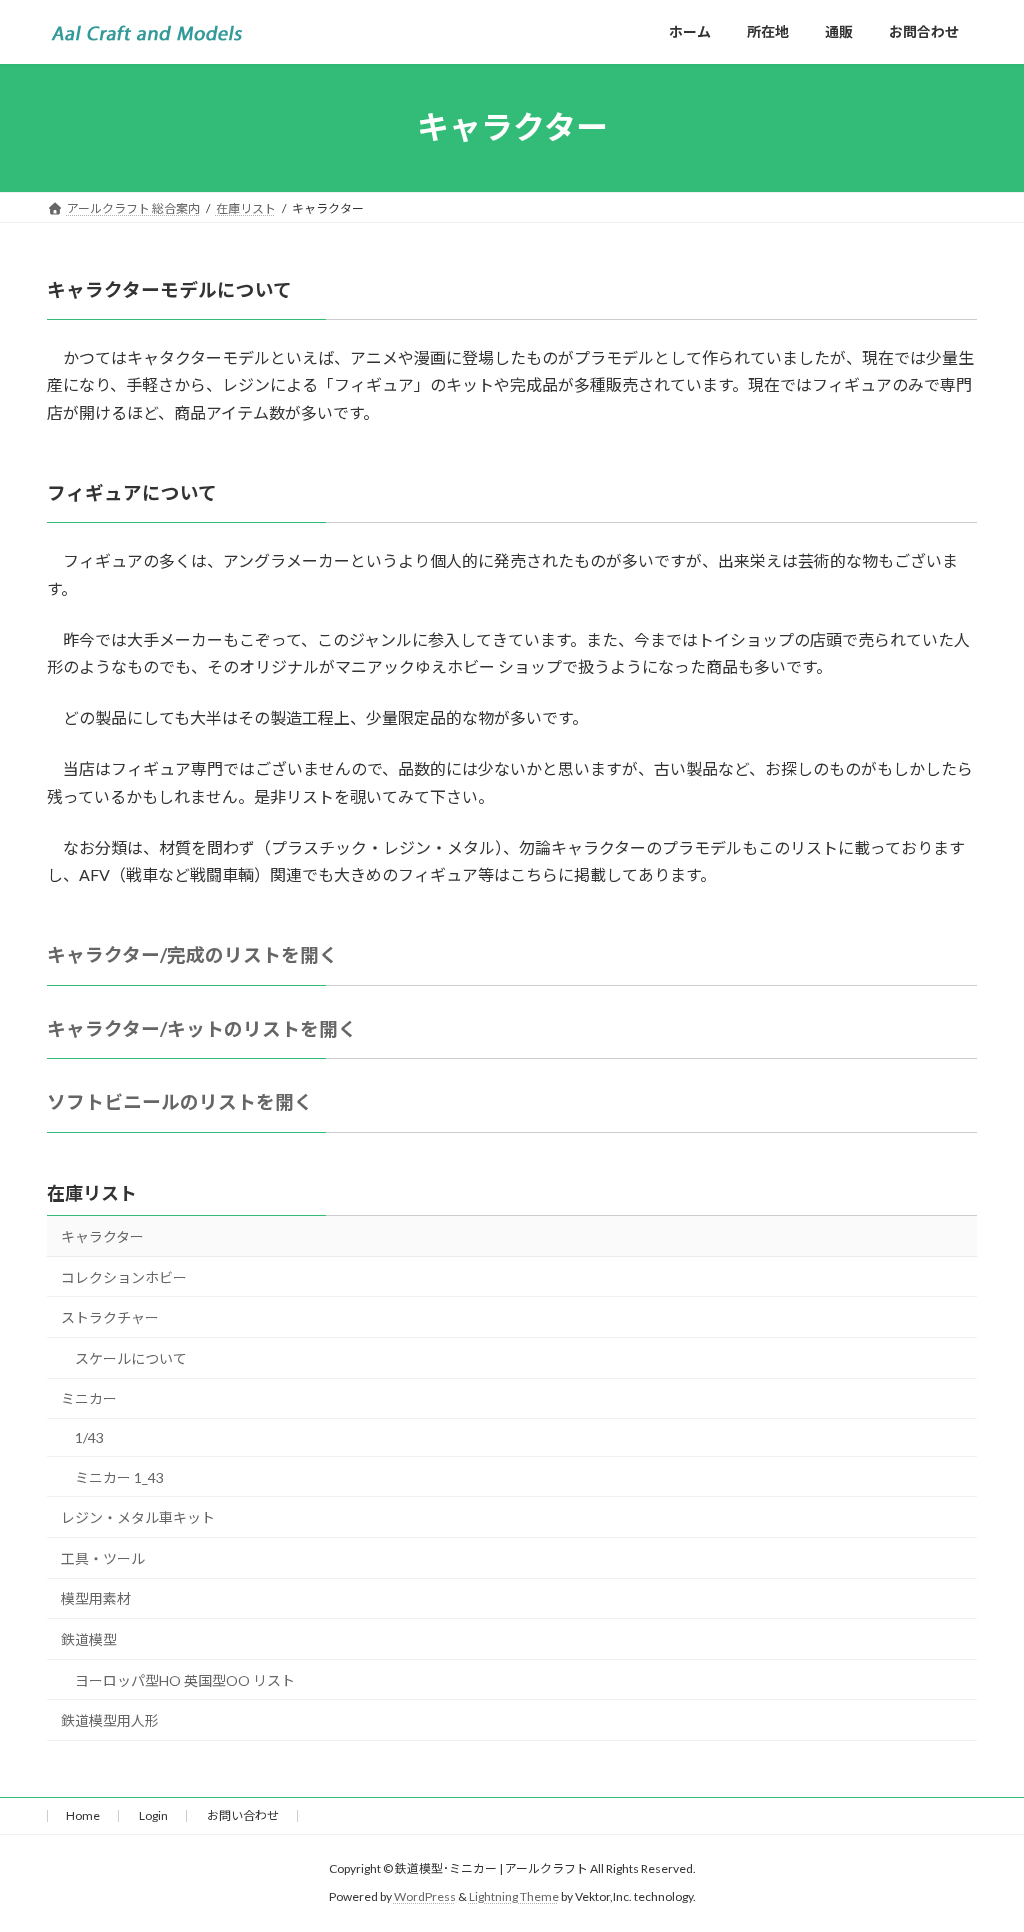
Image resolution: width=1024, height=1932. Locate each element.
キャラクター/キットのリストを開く (202, 1029)
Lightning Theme (514, 1896)
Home (83, 1815)
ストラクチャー (110, 1317)
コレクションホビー (124, 1277)
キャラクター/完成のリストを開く (192, 955)
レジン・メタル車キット (138, 1517)
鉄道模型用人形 (110, 1720)
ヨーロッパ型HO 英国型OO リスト (185, 1680)
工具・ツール (103, 1558)
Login (153, 1815)
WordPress (425, 1896)
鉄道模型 (89, 1639)
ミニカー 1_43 (119, 1477)
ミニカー (89, 1398)
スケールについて (131, 1358)
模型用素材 (96, 1598)
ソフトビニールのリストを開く (180, 1102)
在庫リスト (92, 1193)
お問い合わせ (243, 1815)
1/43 (89, 1437)
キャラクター (102, 1236)
